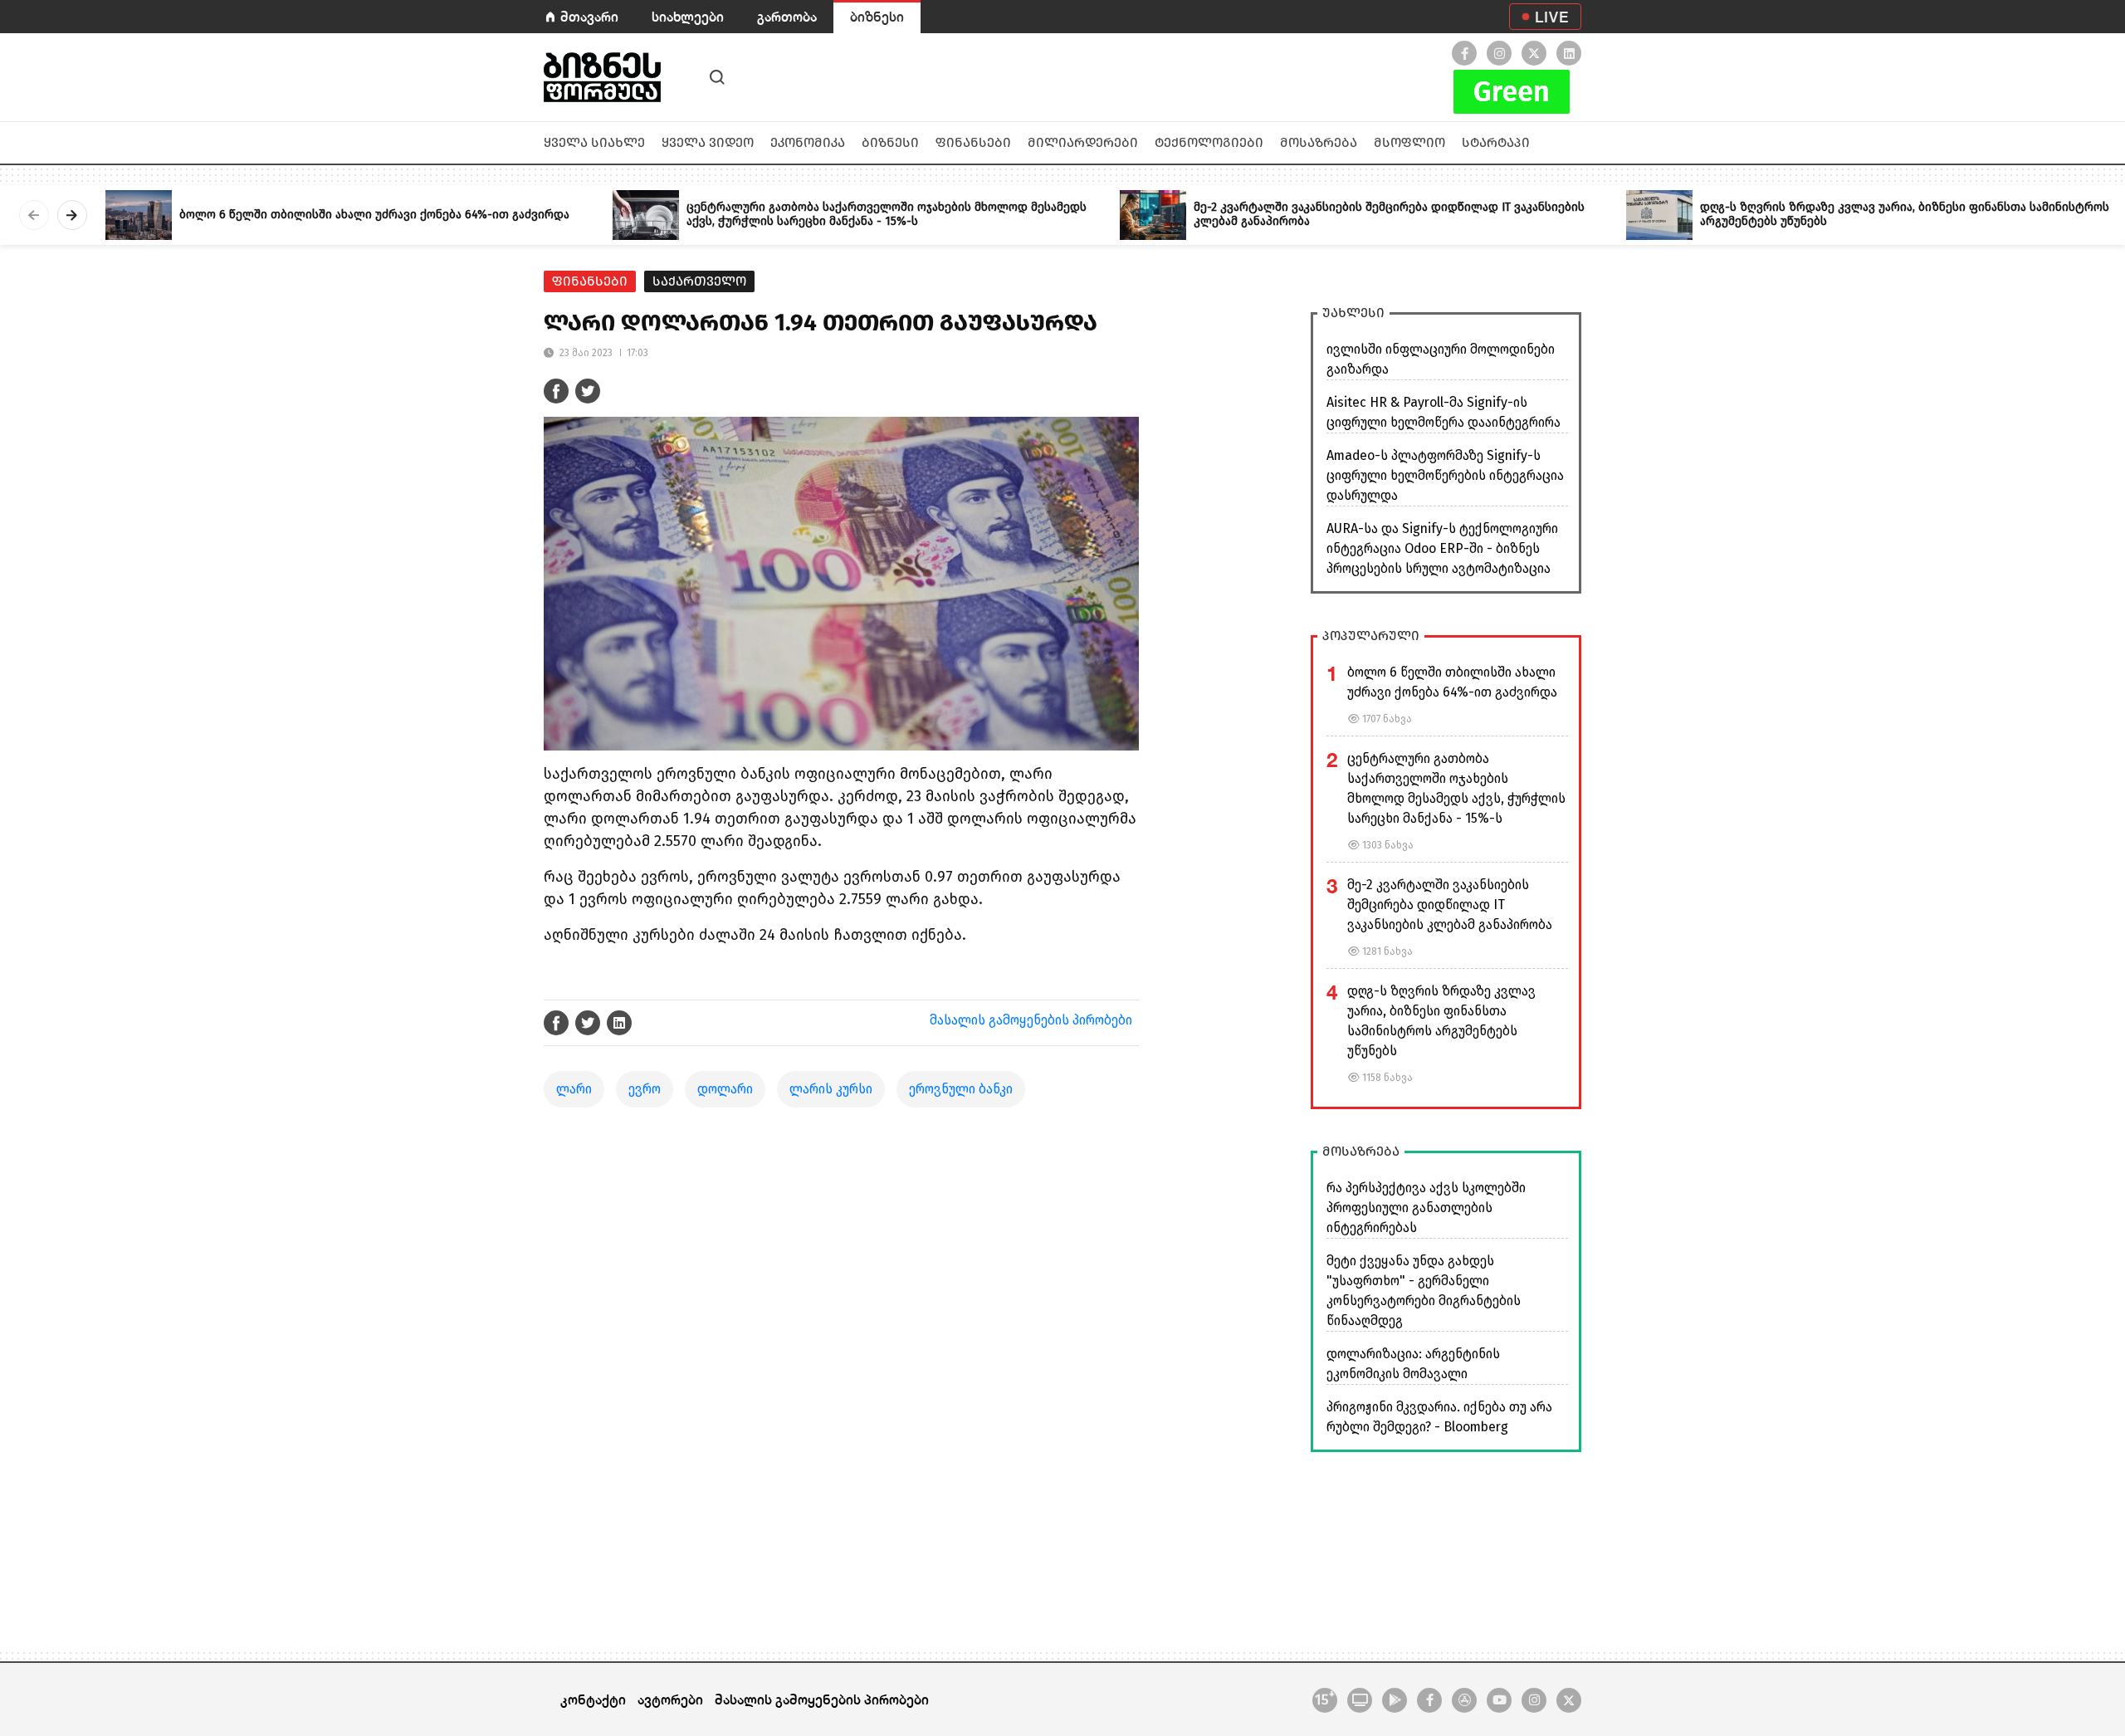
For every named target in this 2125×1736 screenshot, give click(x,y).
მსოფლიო (1409, 142)
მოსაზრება (1319, 142)
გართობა (787, 16)
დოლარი (725, 1089)
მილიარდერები (1083, 142)
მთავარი (589, 16)
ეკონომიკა (808, 142)
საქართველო (699, 281)
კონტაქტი (593, 1699)
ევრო (645, 1089)
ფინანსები (973, 142)
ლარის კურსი (831, 1089)
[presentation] (34, 215)
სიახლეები (688, 16)
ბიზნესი (877, 16)
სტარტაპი (1496, 142)
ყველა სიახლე (594, 142)
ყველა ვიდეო (708, 142)
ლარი (574, 1089)
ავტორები (670, 1699)
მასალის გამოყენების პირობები (1031, 1020)
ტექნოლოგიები (1209, 142)
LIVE (1552, 17)
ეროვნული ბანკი (961, 1089)
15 (1325, 1698)
